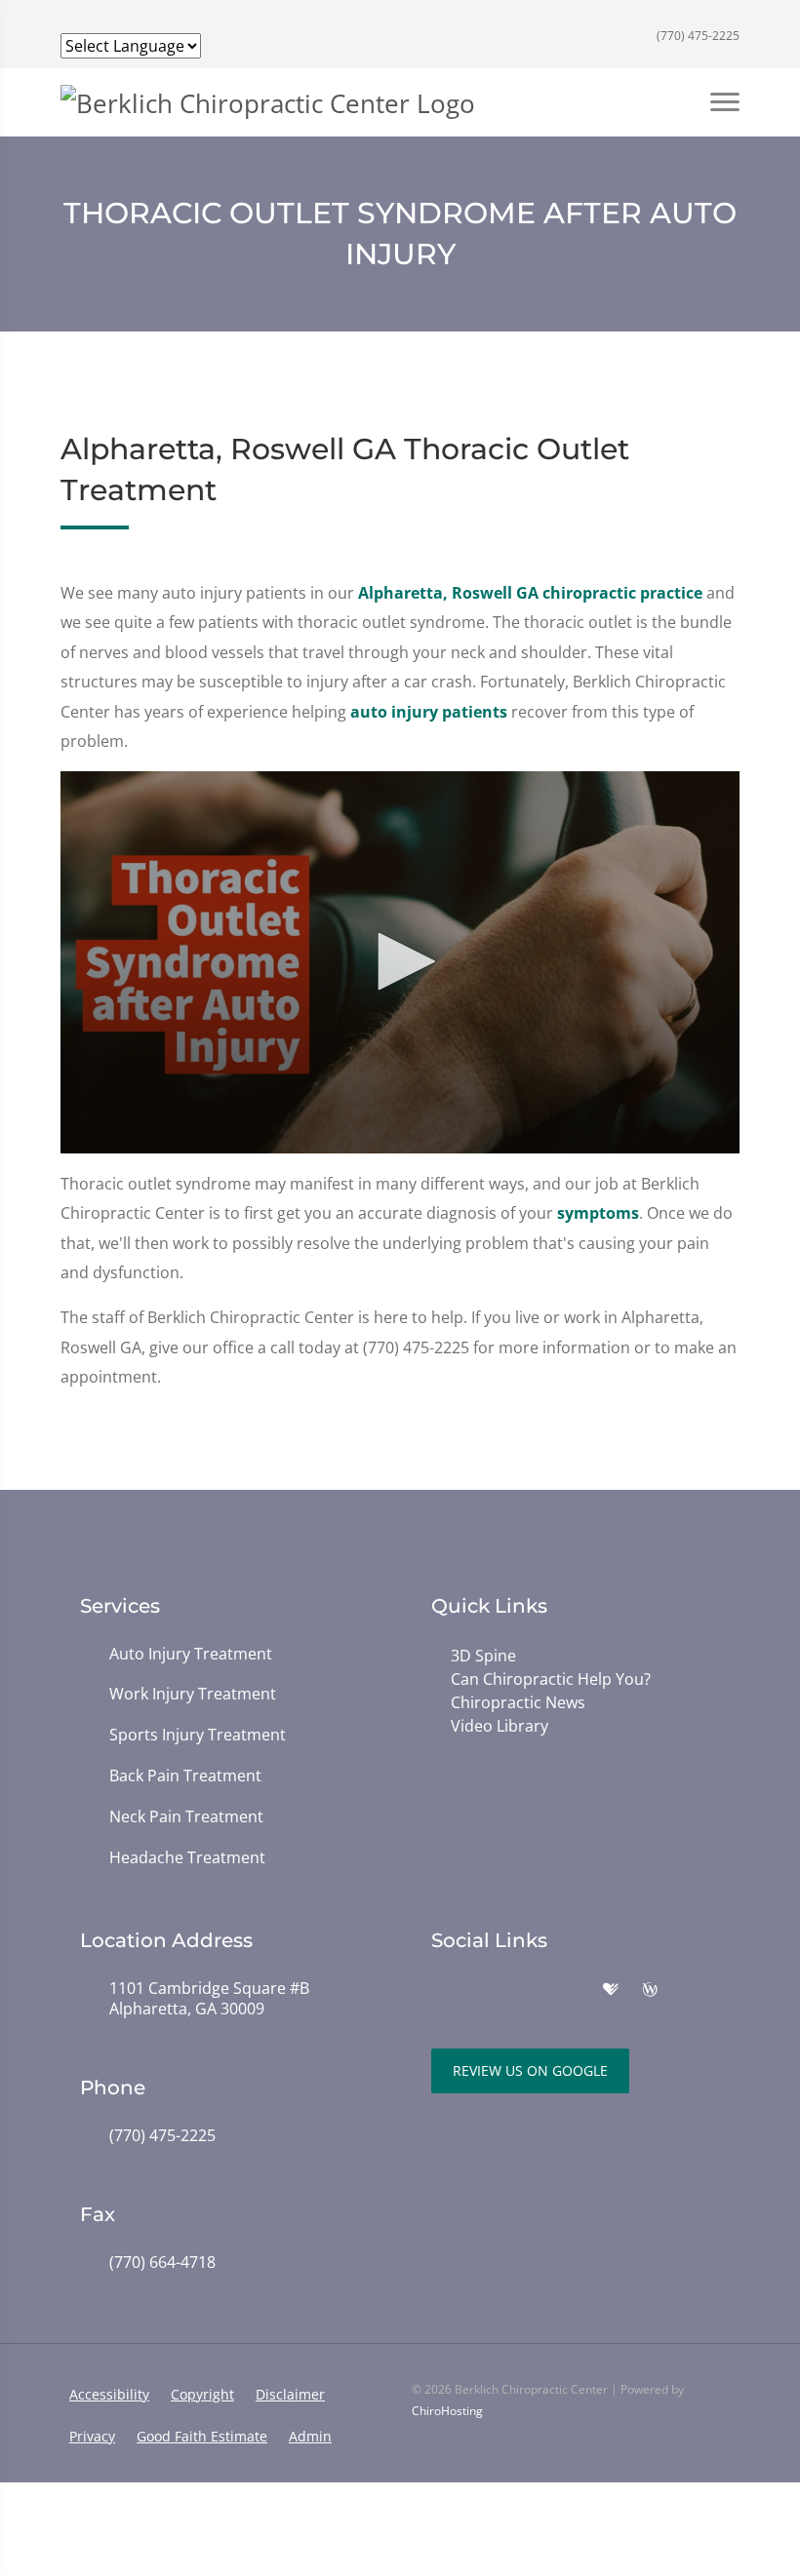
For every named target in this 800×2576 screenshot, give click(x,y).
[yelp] (570, 1990)
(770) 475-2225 (697, 36)
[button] (400, 961)
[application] (400, 962)
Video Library (500, 1726)
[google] (441, 1990)
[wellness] (650, 1990)
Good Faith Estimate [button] (202, 2436)
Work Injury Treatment (193, 1694)
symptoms (598, 1213)
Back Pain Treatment (185, 1776)
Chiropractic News (518, 1702)
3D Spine (483, 1656)
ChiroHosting (447, 2411)
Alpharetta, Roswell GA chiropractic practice (530, 593)
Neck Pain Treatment (186, 1817)
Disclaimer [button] (290, 2394)
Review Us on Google (530, 2070)
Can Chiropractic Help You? (551, 1679)
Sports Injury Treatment (198, 1735)
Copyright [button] (202, 2394)
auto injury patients (429, 712)
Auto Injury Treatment (191, 1654)
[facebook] (484, 1990)
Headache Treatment (187, 1858)
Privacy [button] (92, 2436)
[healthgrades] (611, 1990)
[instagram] (527, 1990)
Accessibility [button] (109, 2394)
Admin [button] (310, 2436)
